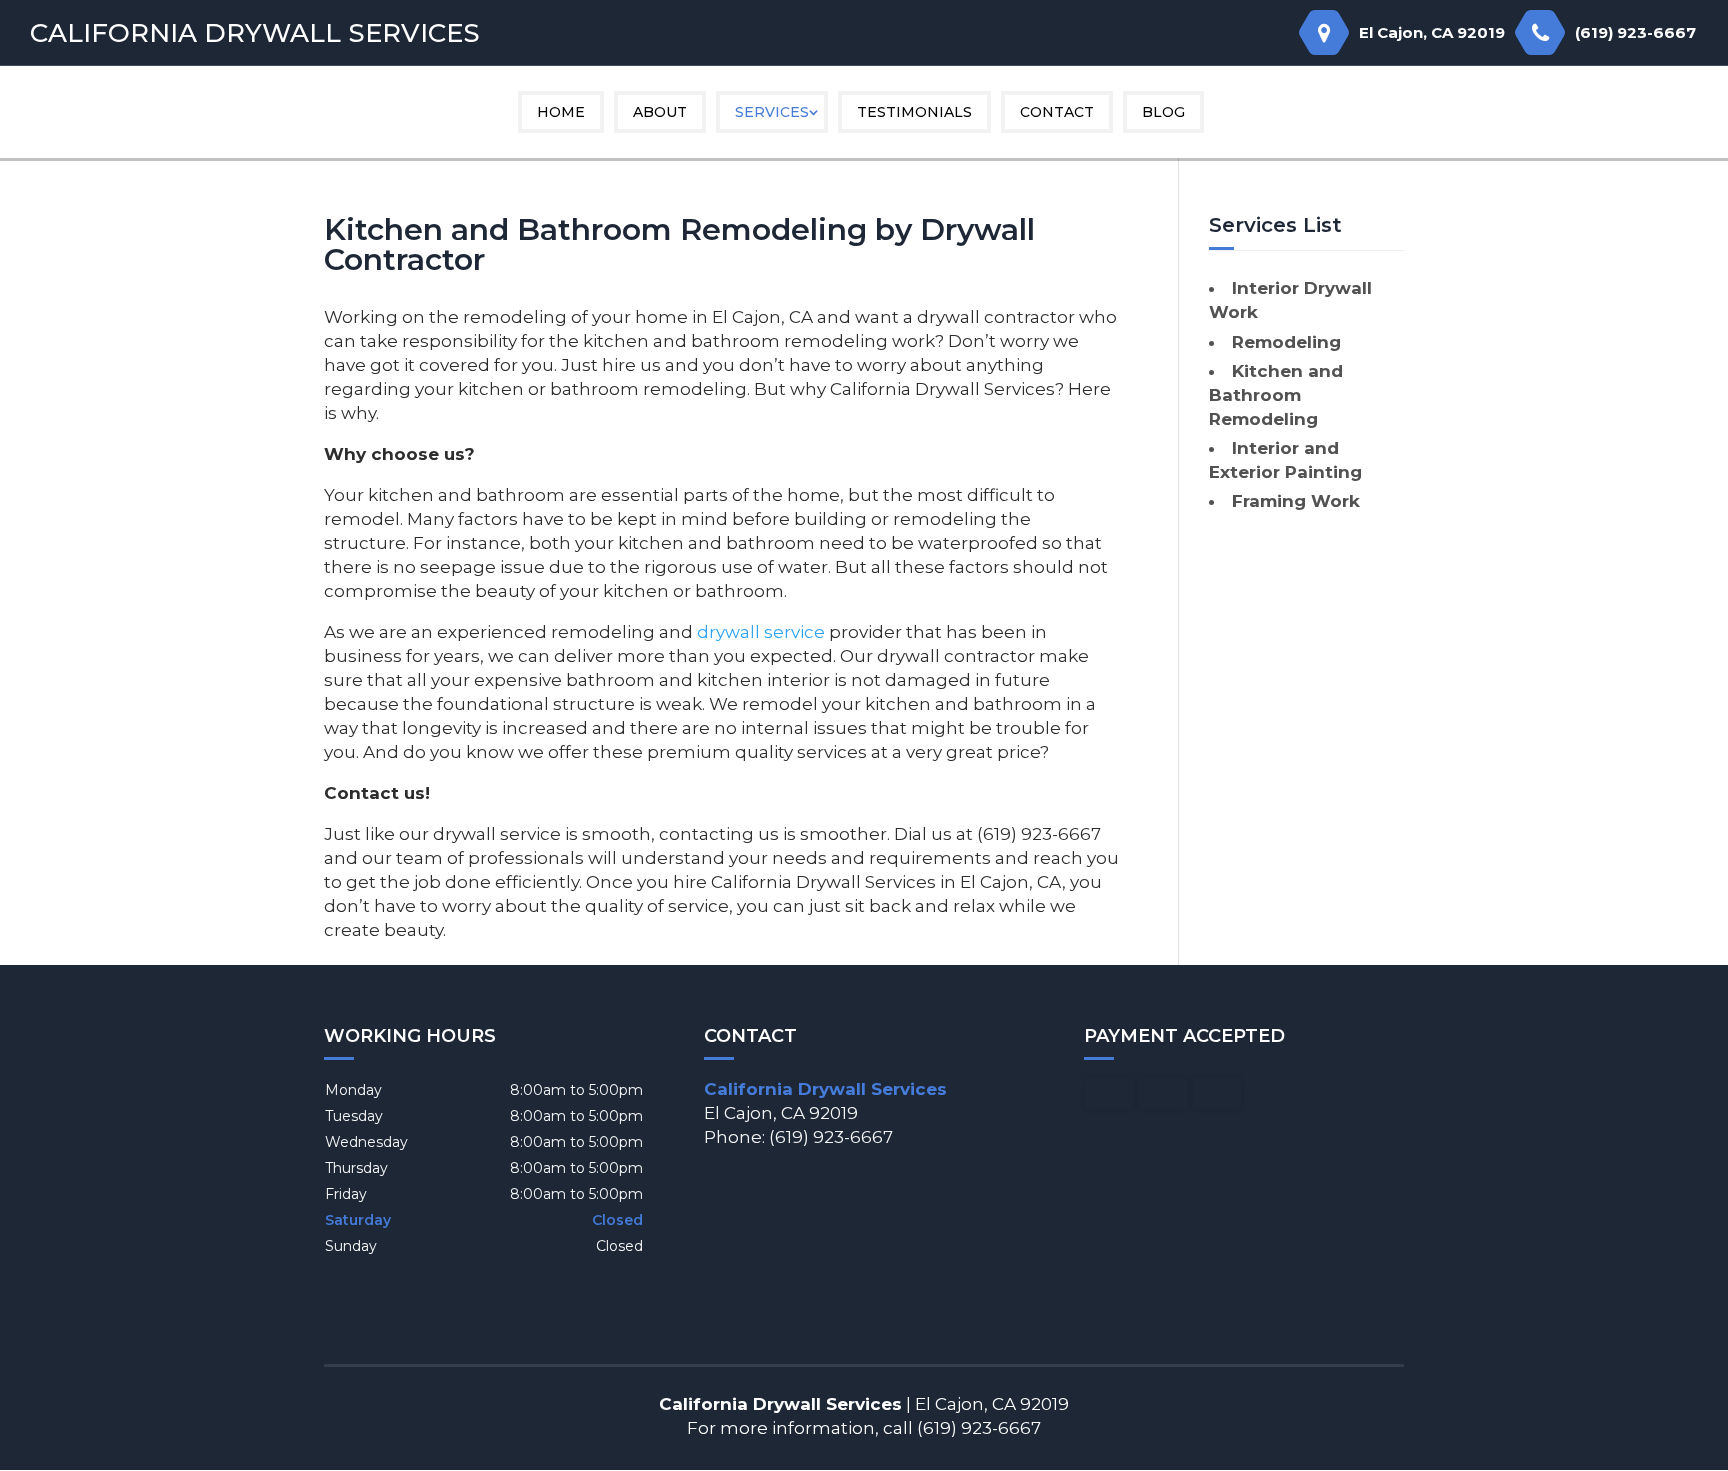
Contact (1057, 112)
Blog (1163, 112)
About (660, 112)
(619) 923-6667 (1635, 32)
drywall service (761, 632)
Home (561, 112)
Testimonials (914, 112)
